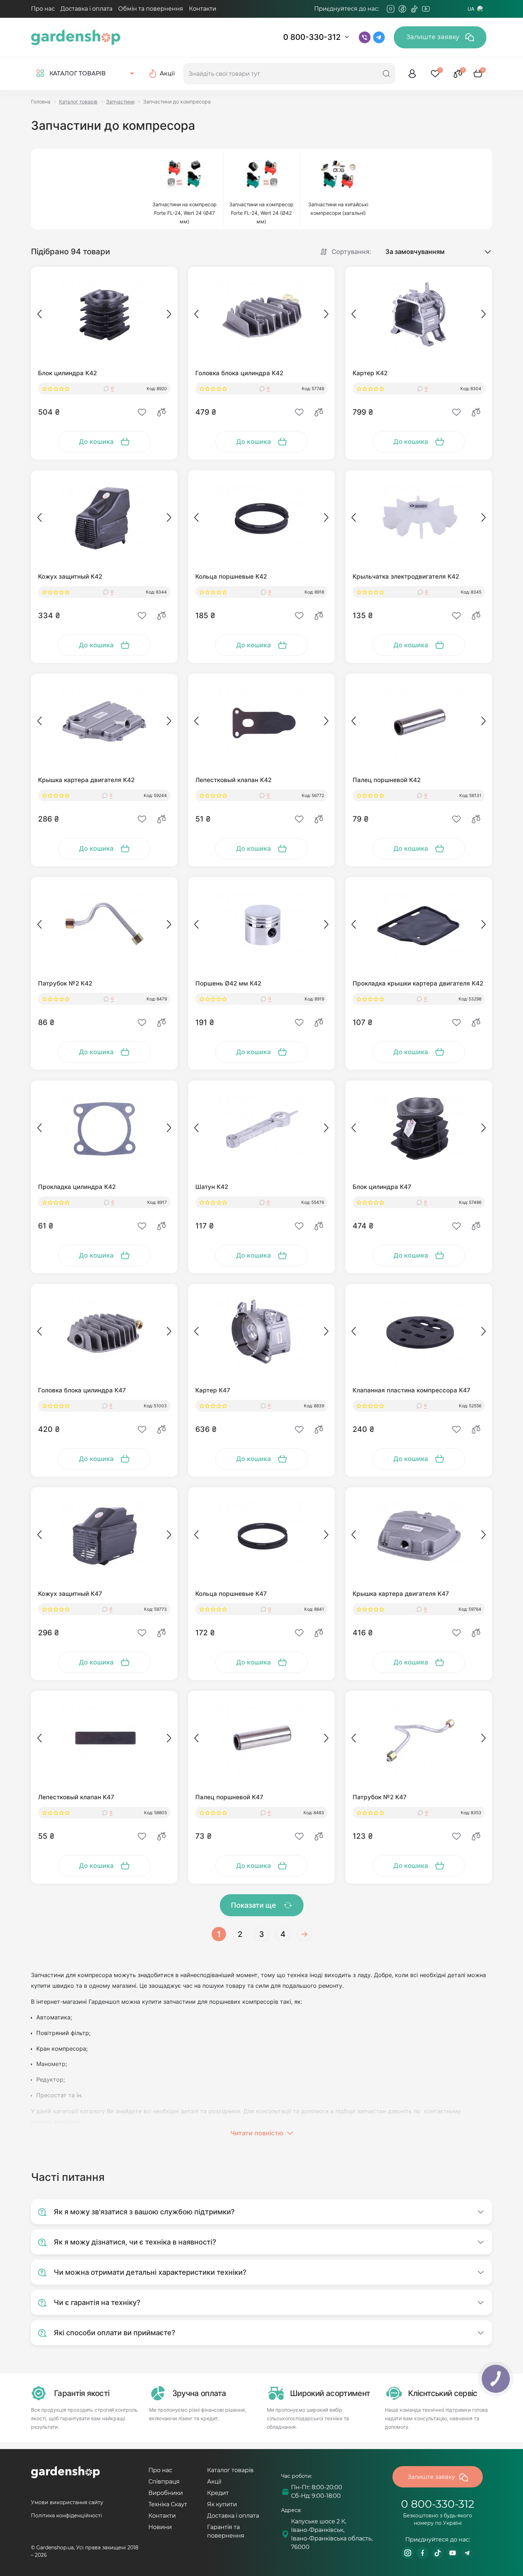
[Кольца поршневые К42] (261, 518)
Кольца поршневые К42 (231, 577)
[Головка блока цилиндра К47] (104, 1332)
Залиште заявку (434, 37)
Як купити (222, 2504)
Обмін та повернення (151, 9)
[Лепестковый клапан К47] (104, 1739)
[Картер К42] (419, 315)
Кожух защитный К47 (70, 1594)
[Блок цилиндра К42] (104, 315)
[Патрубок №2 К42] (104, 925)
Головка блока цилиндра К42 (239, 373)
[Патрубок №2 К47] (419, 1739)
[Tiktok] (414, 9)
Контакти (203, 9)
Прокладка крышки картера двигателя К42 (418, 983)
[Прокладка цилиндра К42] (104, 1128)
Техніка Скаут (168, 2504)
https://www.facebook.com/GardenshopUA (423, 2553)
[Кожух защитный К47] (104, 1535)
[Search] (386, 74)
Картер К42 (370, 373)
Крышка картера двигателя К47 (401, 1594)
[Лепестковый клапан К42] (261, 722)
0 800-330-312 (312, 37)
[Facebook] (402, 9)
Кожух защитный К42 (70, 577)
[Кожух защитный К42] (104, 518)
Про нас (43, 9)
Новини (160, 2527)
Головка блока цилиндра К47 (82, 1390)
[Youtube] (426, 9)
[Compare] (162, 412)
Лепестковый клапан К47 (76, 1797)
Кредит (218, 2493)
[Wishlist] (142, 412)
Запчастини (120, 102)
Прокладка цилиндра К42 (77, 1187)
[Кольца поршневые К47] (261, 1535)
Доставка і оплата (86, 9)
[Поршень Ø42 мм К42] (261, 925)
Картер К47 (213, 1390)
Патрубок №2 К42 (65, 983)
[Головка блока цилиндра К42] (261, 315)
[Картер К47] (261, 1332)
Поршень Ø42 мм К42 (228, 983)
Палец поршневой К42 (387, 780)
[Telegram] (438, 9)
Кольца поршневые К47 (231, 1594)
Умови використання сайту (67, 2502)
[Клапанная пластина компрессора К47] (419, 1332)
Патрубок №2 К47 (380, 1797)
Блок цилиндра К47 (382, 1187)
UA (471, 9)
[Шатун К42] (261, 1128)
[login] (412, 74)
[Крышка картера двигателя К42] (104, 722)
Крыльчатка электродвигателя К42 (406, 577)
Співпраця (164, 2482)
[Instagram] (391, 9)
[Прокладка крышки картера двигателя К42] (419, 925)
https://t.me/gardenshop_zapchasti (467, 2553)
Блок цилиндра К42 (67, 373)
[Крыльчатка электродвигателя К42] (419, 518)
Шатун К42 (212, 1187)
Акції (214, 2482)
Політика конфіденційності (67, 2516)
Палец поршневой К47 (229, 1797)
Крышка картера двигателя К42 (86, 780)
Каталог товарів (78, 102)
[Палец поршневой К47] (261, 1739)
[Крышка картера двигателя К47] (419, 1535)
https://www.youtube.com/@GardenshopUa (453, 2553)
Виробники (166, 2493)
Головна (41, 102)
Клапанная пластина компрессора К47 (411, 1390)
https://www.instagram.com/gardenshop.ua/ (408, 2553)
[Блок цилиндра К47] (419, 1128)
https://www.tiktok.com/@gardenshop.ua (438, 2553)
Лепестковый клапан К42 (233, 780)
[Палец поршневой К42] (419, 722)
